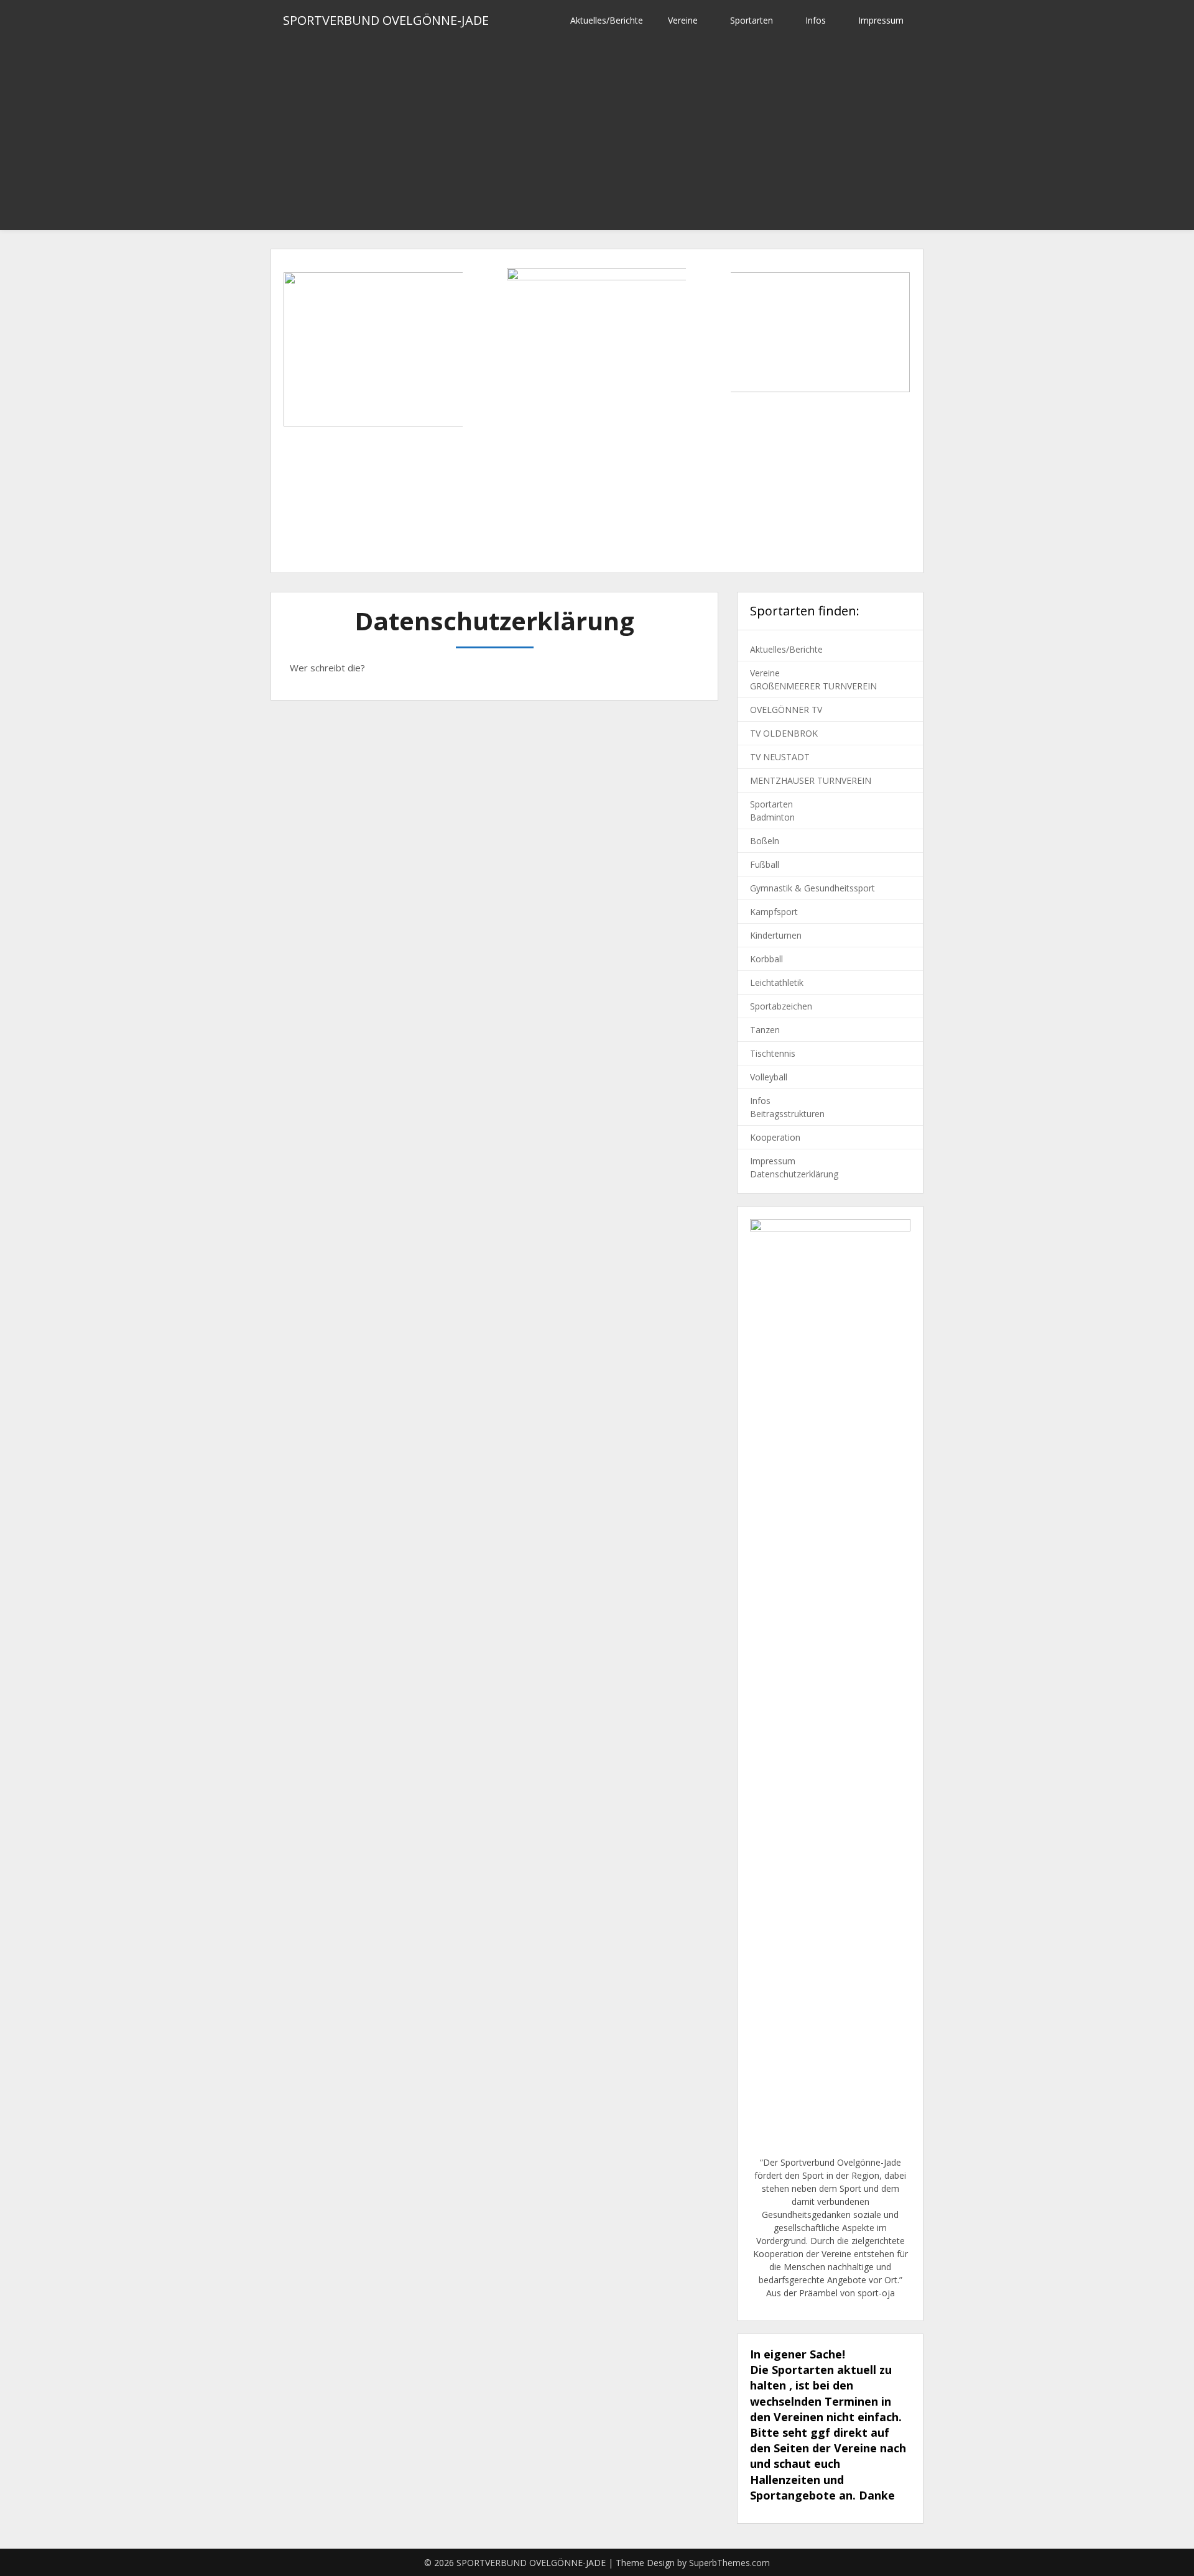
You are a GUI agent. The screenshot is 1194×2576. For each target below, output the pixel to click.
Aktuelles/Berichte (607, 20)
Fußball (765, 864)
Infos (816, 20)
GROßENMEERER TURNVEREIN (813, 686)
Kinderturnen (776, 935)
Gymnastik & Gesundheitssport (812, 888)
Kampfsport (774, 912)
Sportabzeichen (781, 1006)
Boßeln (765, 841)
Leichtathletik (777, 982)
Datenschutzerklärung (794, 1174)
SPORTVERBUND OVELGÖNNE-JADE (386, 20)
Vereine (683, 20)
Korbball (766, 959)
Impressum (881, 20)
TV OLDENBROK (784, 733)
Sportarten (752, 20)
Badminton (772, 817)
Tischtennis (773, 1053)
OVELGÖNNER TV (786, 710)
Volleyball (769, 1077)
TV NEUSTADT (780, 757)
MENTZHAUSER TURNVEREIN (811, 780)
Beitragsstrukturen (787, 1114)
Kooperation (775, 1137)
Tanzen (765, 1030)
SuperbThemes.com (729, 2563)
